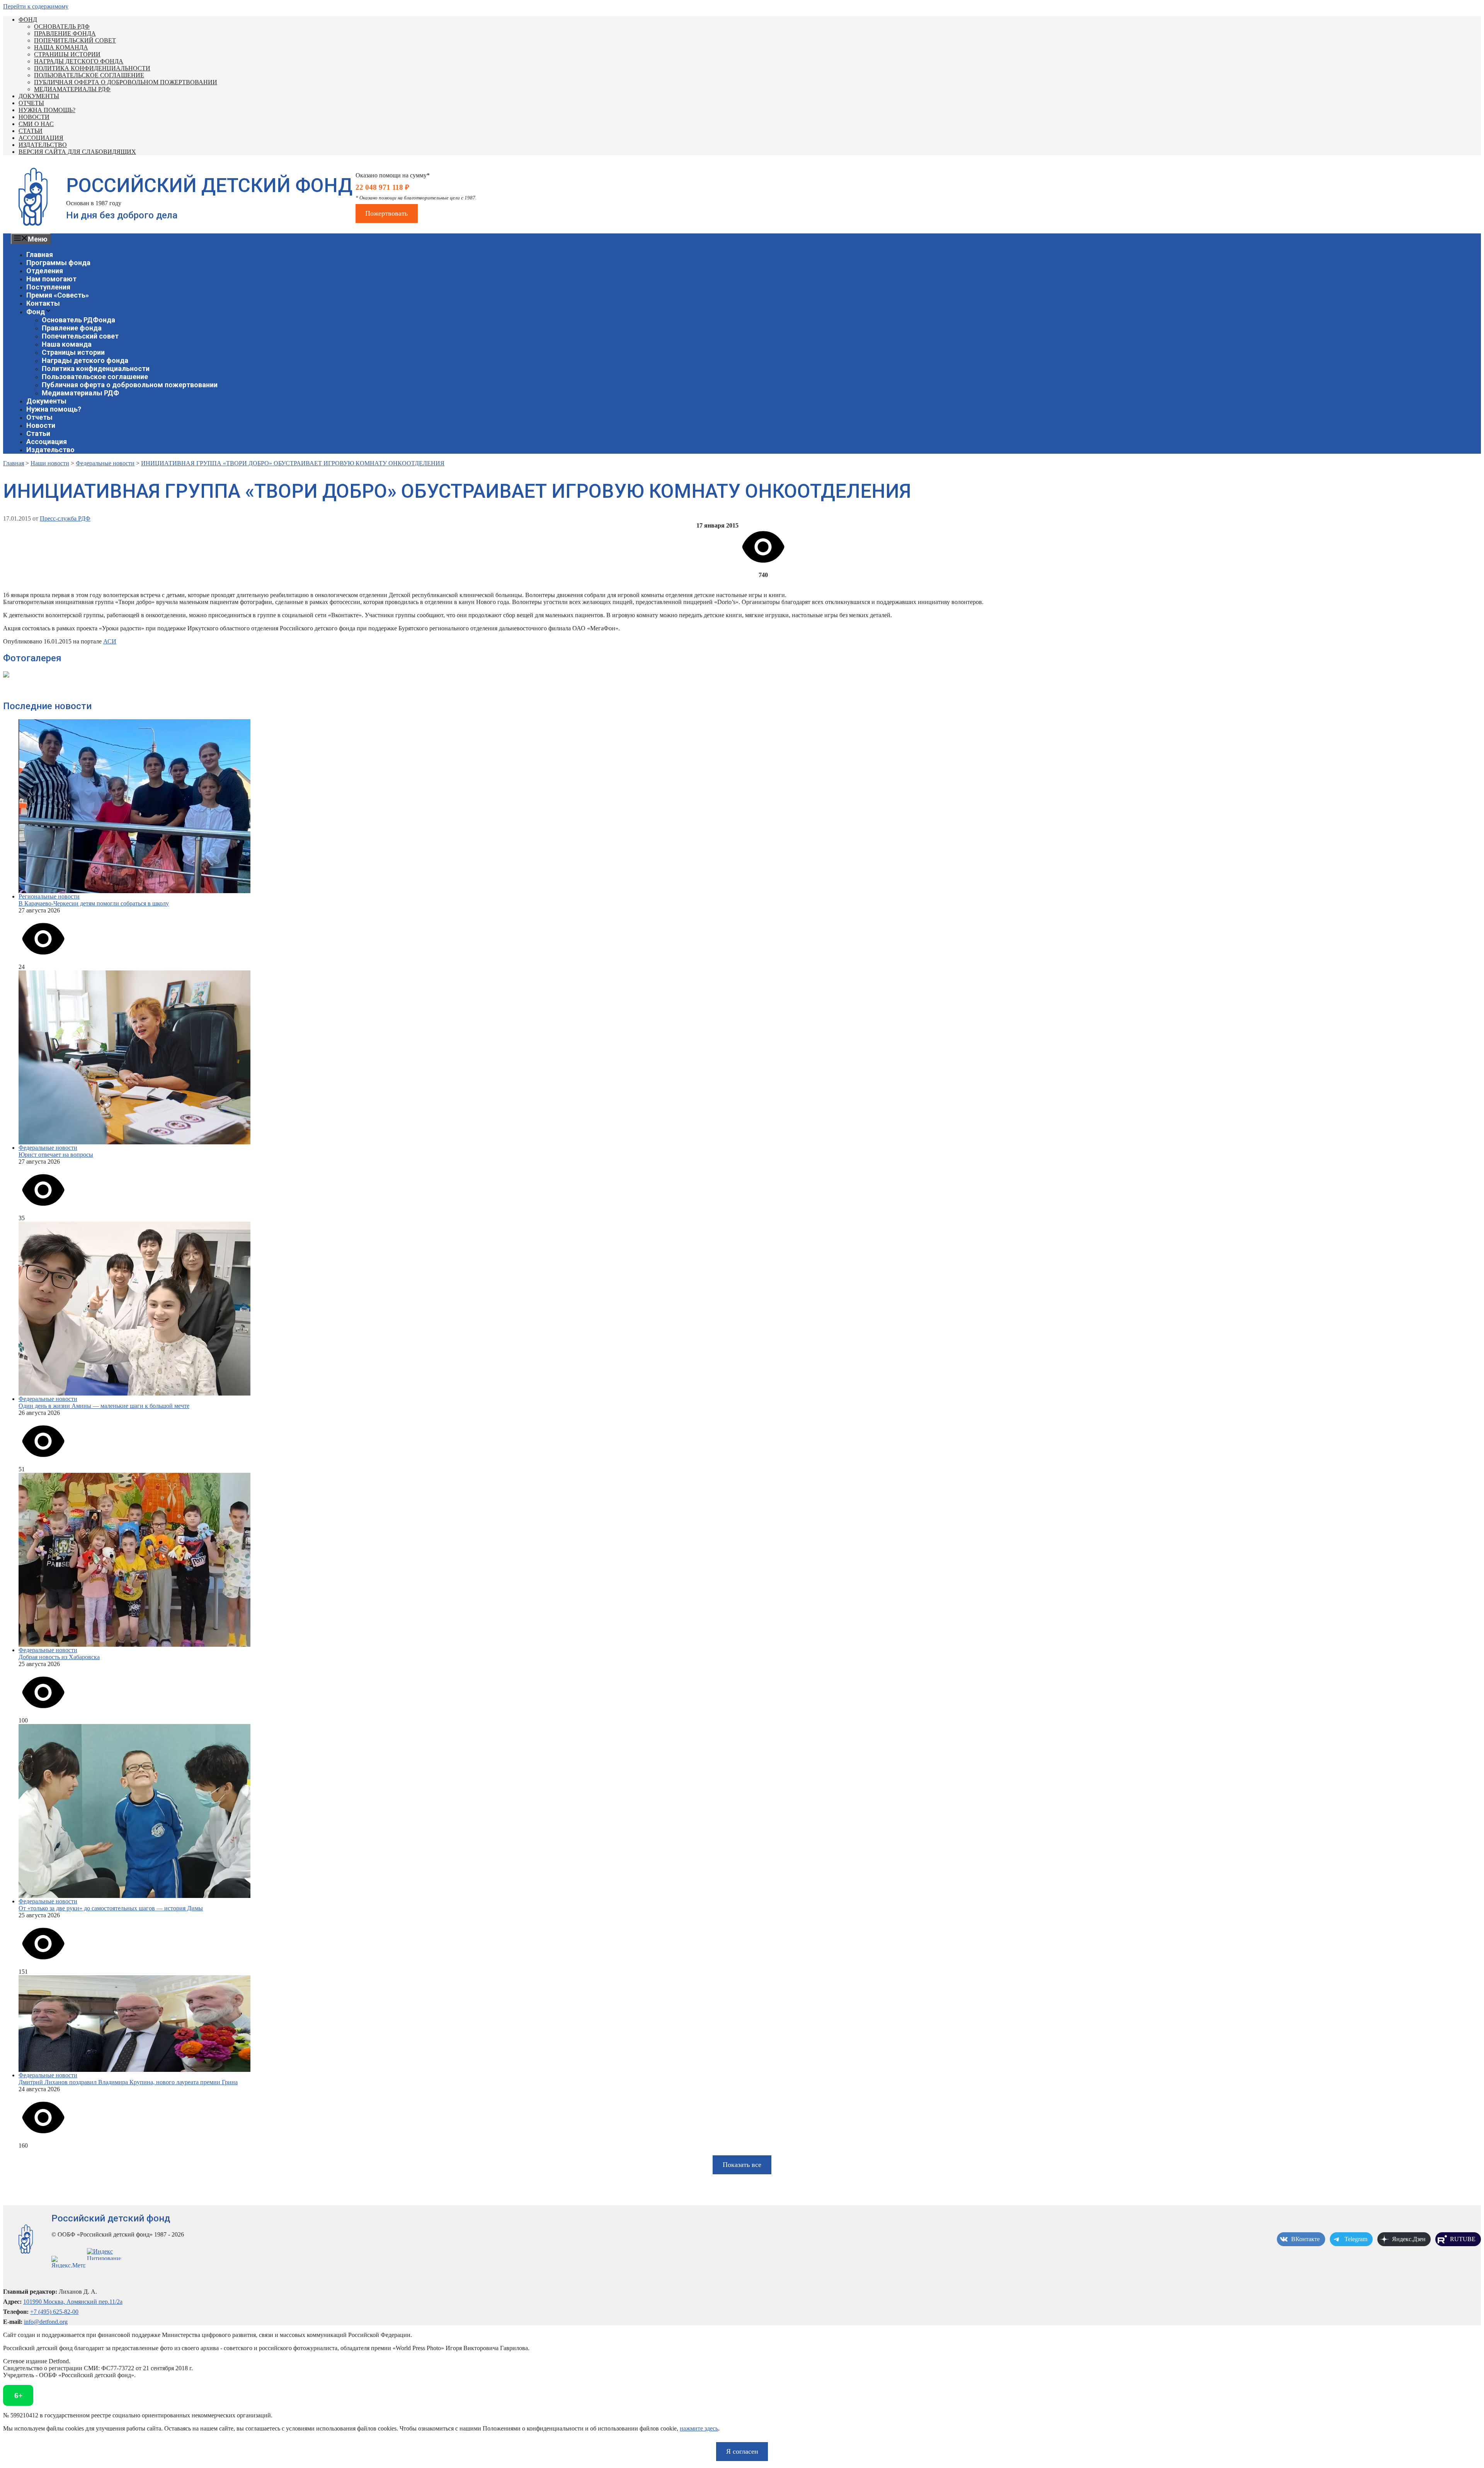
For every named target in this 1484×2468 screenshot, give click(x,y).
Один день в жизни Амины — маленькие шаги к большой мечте (104, 1406)
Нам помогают (51, 279)
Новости (34, 117)
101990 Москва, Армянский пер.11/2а (73, 2302)
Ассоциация (41, 138)
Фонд (28, 20)
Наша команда (61, 47)
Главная (40, 254)
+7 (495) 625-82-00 (54, 2312)
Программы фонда (58, 263)
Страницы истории (67, 54)
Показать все (742, 2165)
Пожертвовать (386, 213)
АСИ (110, 641)
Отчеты (31, 103)
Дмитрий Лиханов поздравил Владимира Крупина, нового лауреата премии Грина (128, 2082)
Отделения (45, 271)
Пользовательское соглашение (89, 75)
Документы (39, 96)
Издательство (43, 145)
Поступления (48, 287)
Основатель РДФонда (78, 320)
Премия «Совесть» (58, 295)
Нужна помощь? (47, 110)
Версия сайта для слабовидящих (77, 152)
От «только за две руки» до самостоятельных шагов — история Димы (111, 1908)
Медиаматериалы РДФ (72, 89)
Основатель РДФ (62, 26)
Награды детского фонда (79, 61)
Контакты (43, 303)
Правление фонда (65, 33)
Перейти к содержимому (36, 6)
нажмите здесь (699, 2428)
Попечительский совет (75, 40)
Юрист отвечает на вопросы (56, 1155)
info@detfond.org (46, 2322)
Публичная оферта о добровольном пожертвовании (126, 82)
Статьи (31, 131)
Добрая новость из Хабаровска (59, 1657)
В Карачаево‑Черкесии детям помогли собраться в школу (94, 903)
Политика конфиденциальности (92, 68)
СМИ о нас (36, 124)
